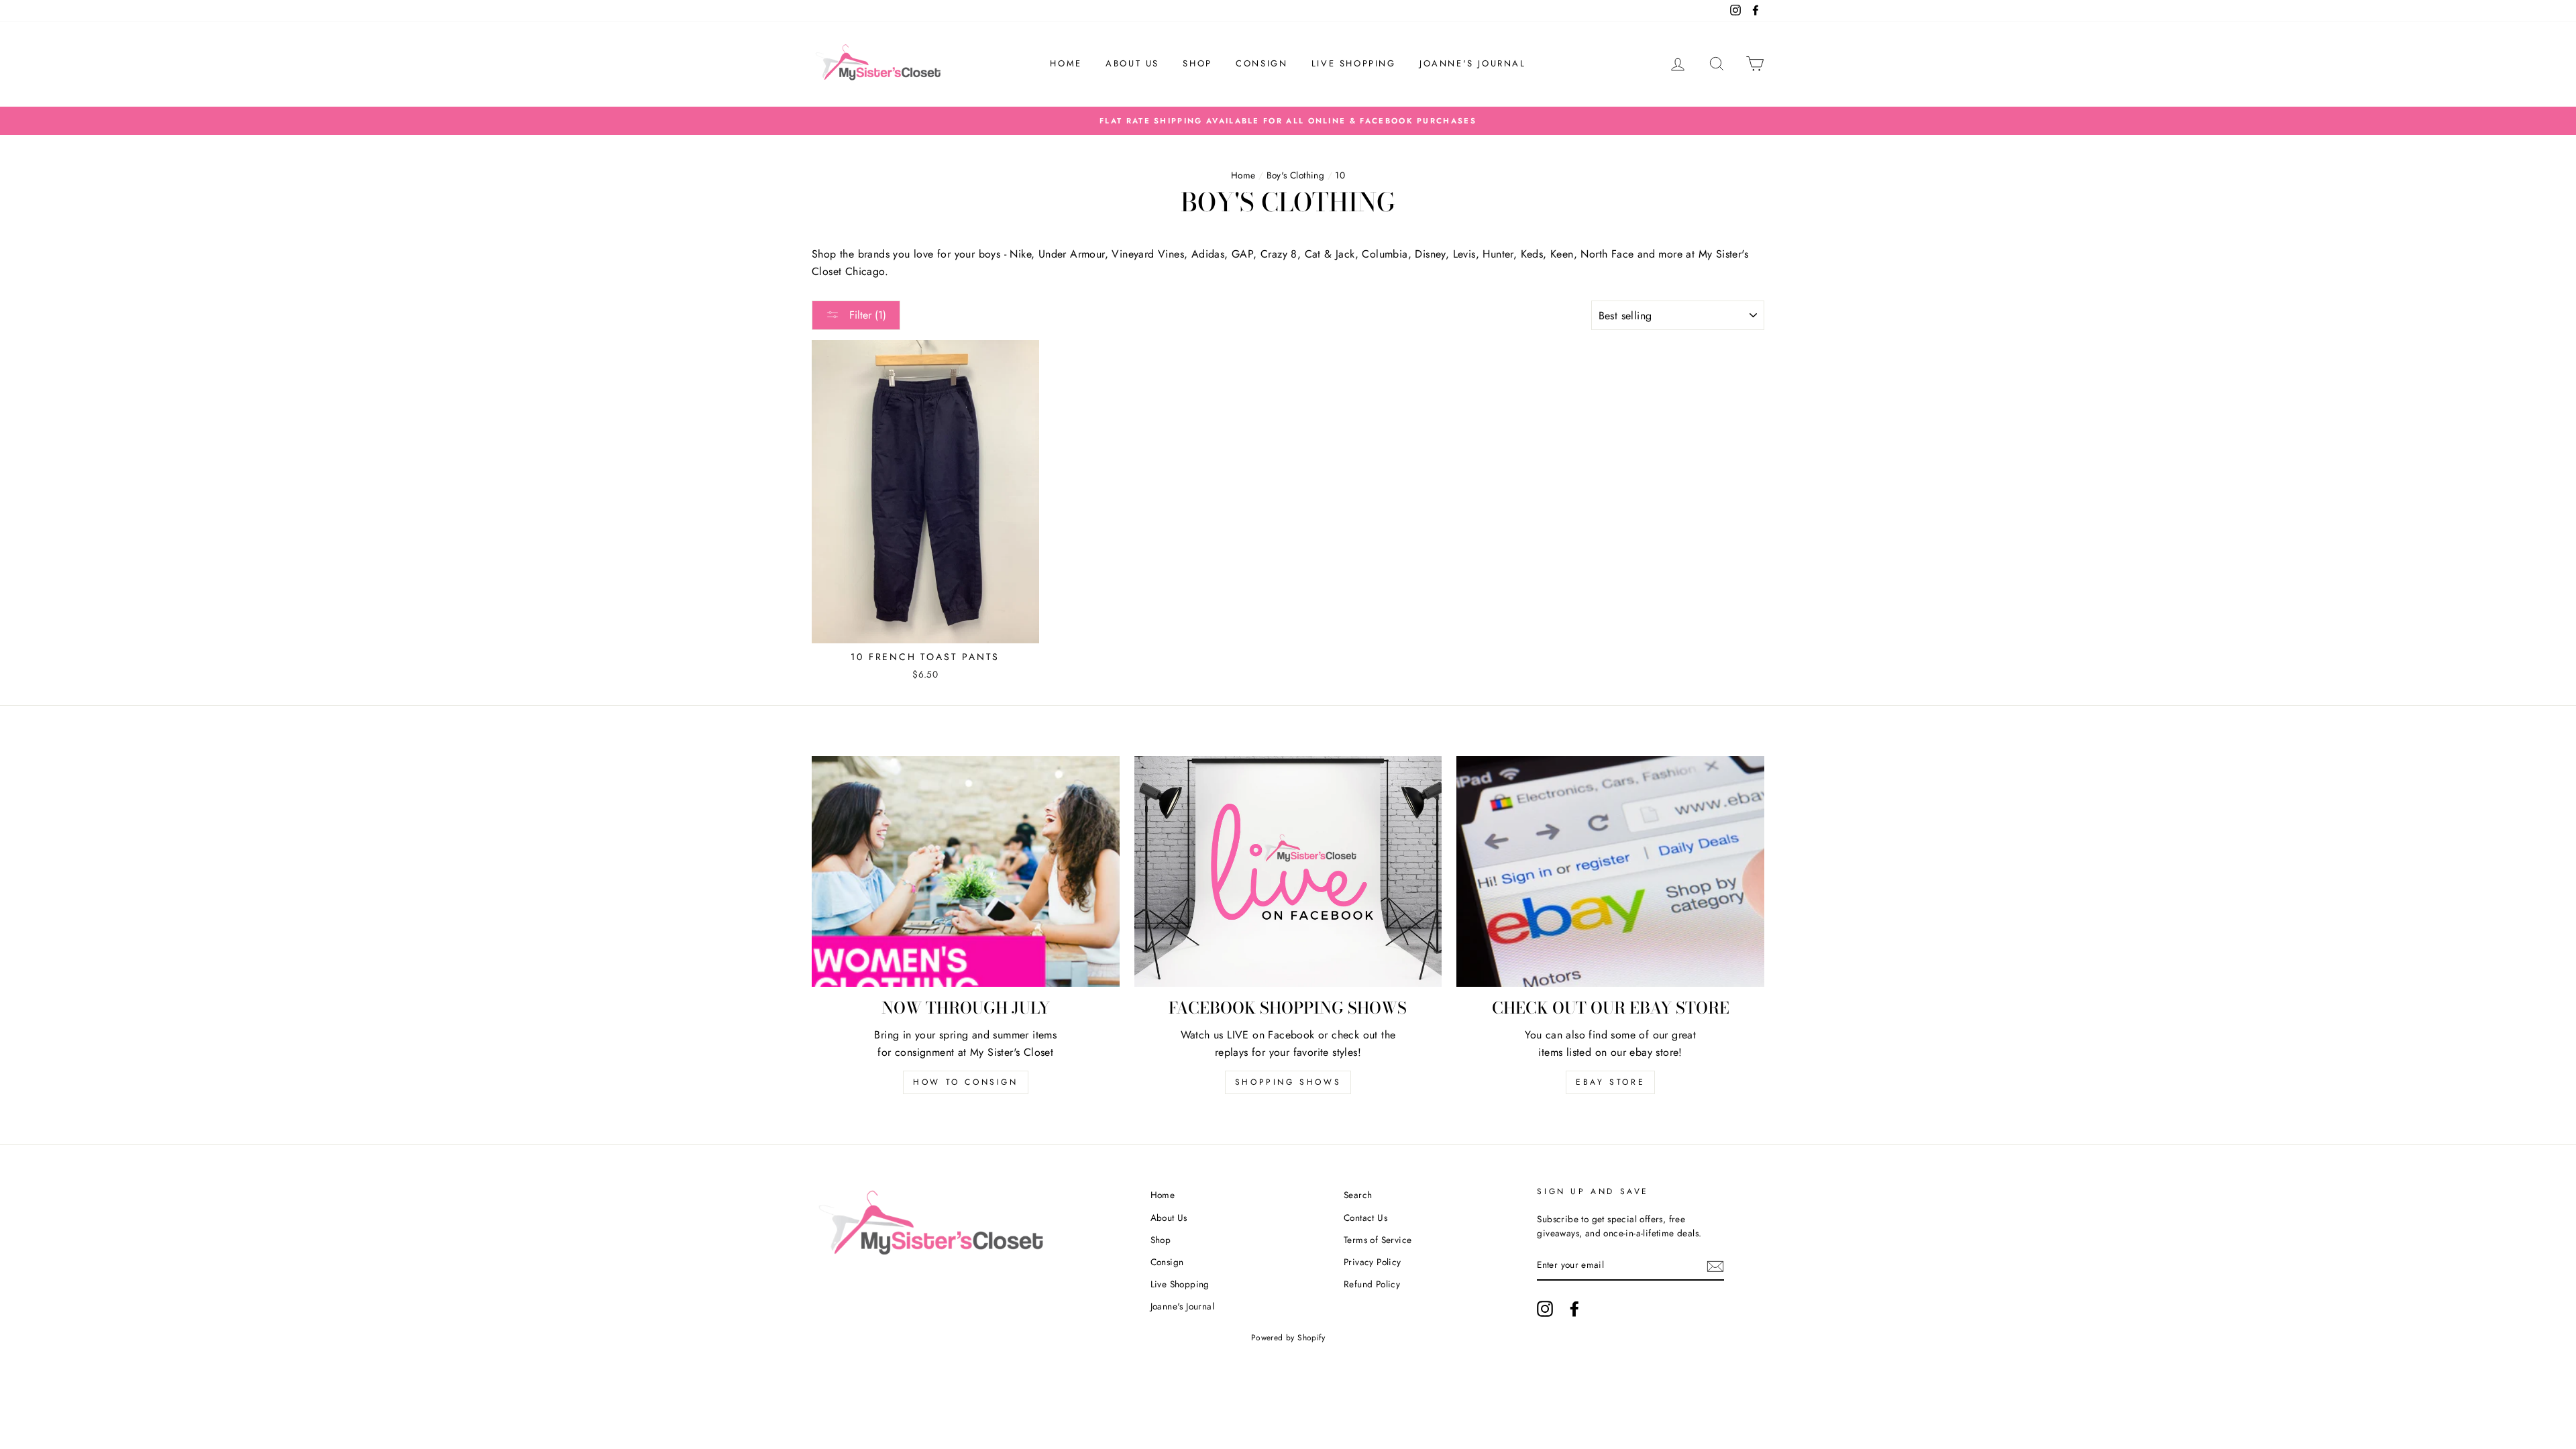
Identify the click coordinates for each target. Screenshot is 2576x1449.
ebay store (1610, 1082)
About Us (1132, 63)
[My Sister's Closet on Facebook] (1574, 1309)
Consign (1262, 63)
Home (1066, 63)
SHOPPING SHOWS (1288, 1082)
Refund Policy (1372, 1284)
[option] (1288, 121)
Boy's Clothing (1296, 175)
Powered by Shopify (1288, 1338)
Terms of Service (1378, 1240)
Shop (1197, 63)
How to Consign (965, 1082)
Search (1358, 1195)
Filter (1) (866, 315)
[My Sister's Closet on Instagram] (1545, 1309)
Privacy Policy (1373, 1262)
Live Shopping (1354, 63)
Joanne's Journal (1473, 63)
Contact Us (1365, 1218)
